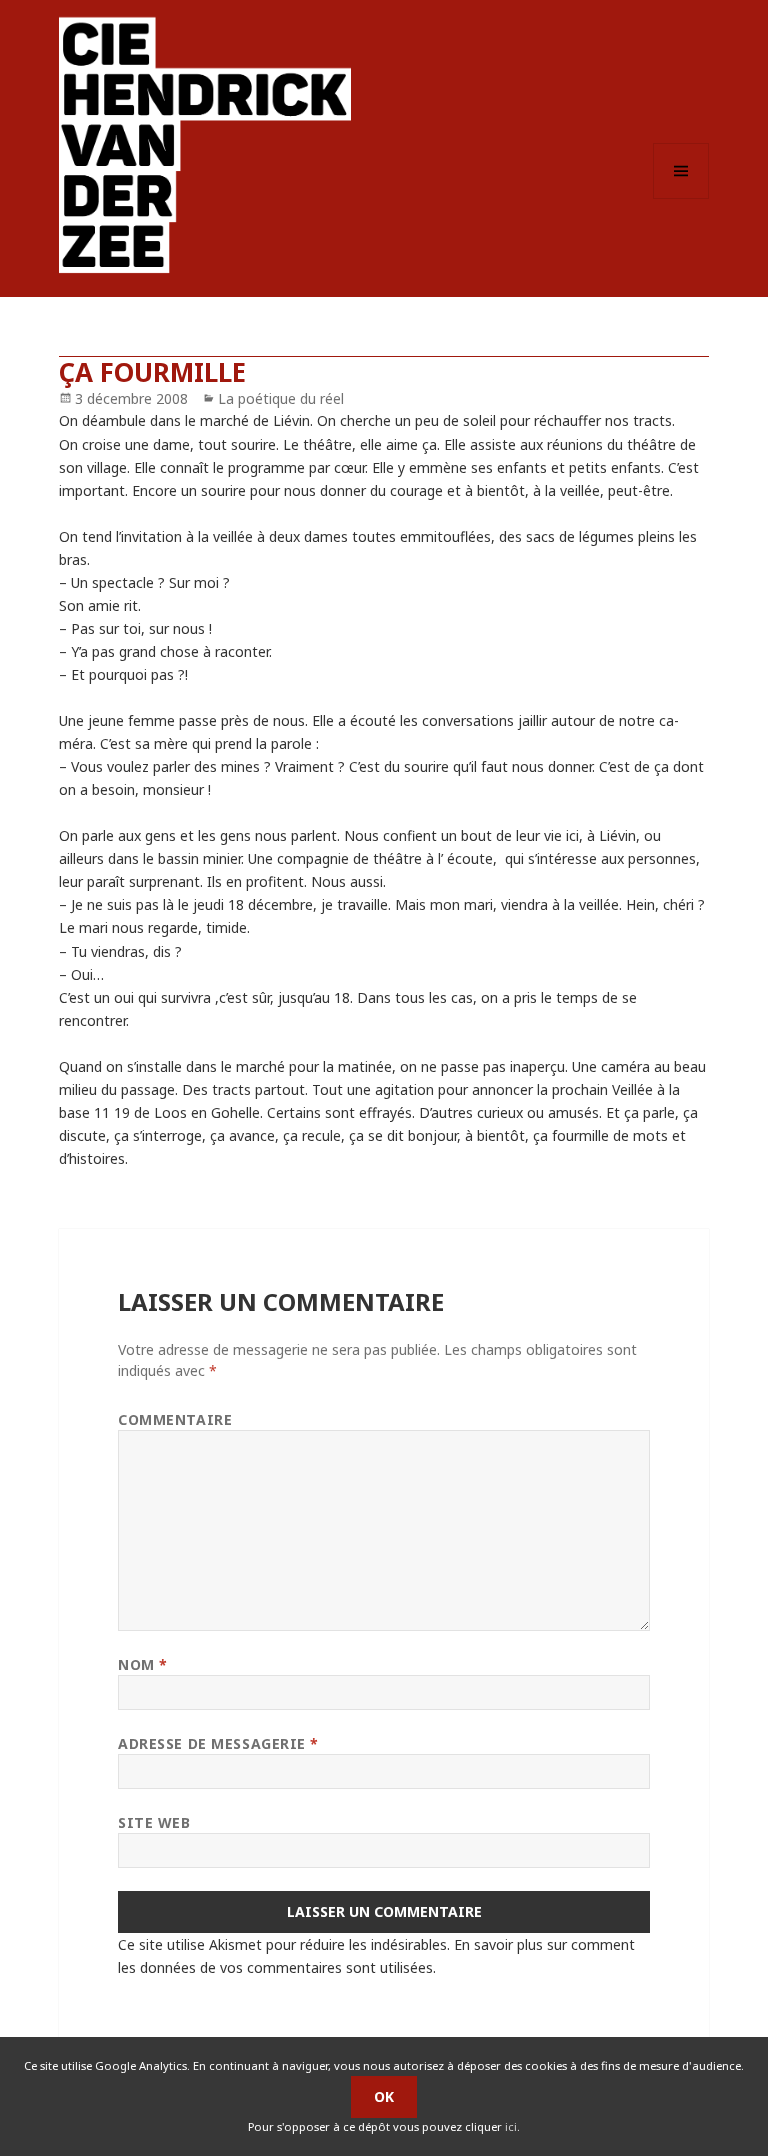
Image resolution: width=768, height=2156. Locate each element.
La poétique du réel (281, 398)
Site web (154, 1822)
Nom (143, 1664)
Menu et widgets (681, 198)
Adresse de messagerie (218, 1743)
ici (511, 2126)
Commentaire (175, 1419)
